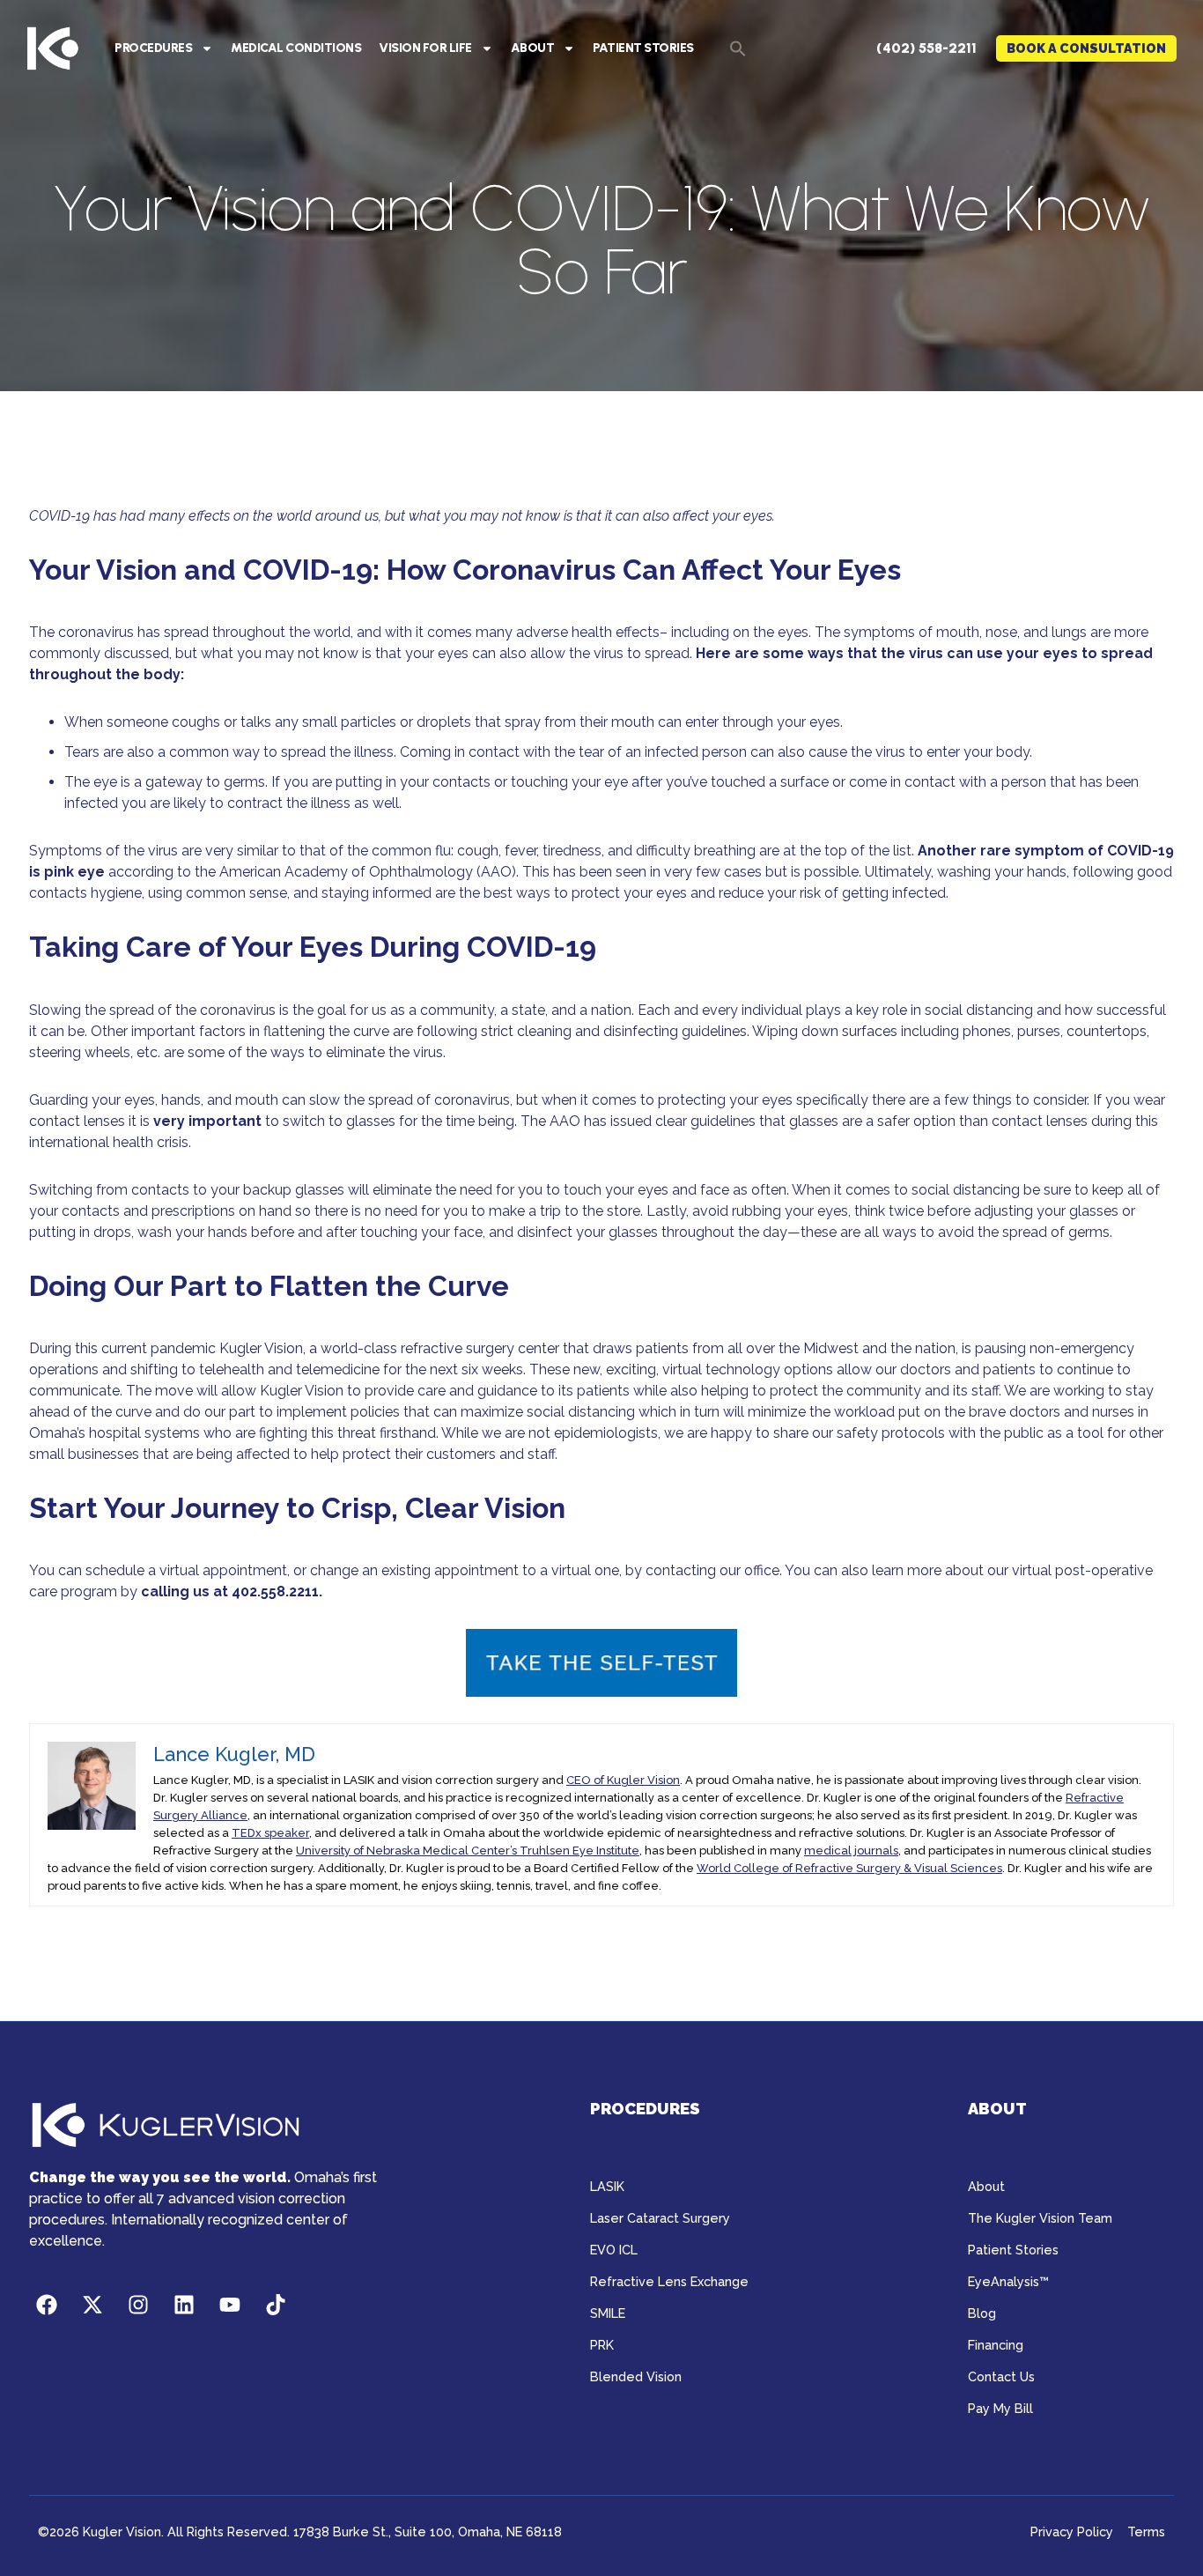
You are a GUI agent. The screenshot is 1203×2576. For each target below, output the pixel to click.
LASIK (607, 2186)
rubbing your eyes (790, 1211)
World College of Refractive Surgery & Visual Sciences (849, 1868)
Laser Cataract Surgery (660, 2218)
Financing (996, 2345)
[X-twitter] (92, 2305)
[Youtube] (230, 2305)
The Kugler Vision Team (1040, 2218)
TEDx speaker (270, 1833)
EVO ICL (614, 2250)
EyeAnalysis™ (1008, 2281)
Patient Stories (643, 48)
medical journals (851, 1851)
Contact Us (1001, 2376)
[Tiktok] (276, 2305)
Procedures (153, 48)
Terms (1146, 2532)
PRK (602, 2345)
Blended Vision (636, 2376)
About (533, 48)
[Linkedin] (184, 2305)
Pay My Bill (1000, 2408)
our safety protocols (878, 1433)
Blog (982, 2313)
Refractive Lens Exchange (669, 2281)
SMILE (608, 2313)
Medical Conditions (296, 48)
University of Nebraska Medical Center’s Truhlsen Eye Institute (468, 1851)
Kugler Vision (261, 1348)
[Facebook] (47, 2305)
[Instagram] (138, 2305)
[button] (738, 48)
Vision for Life (425, 48)
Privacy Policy (1072, 2532)
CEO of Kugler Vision (623, 1780)
